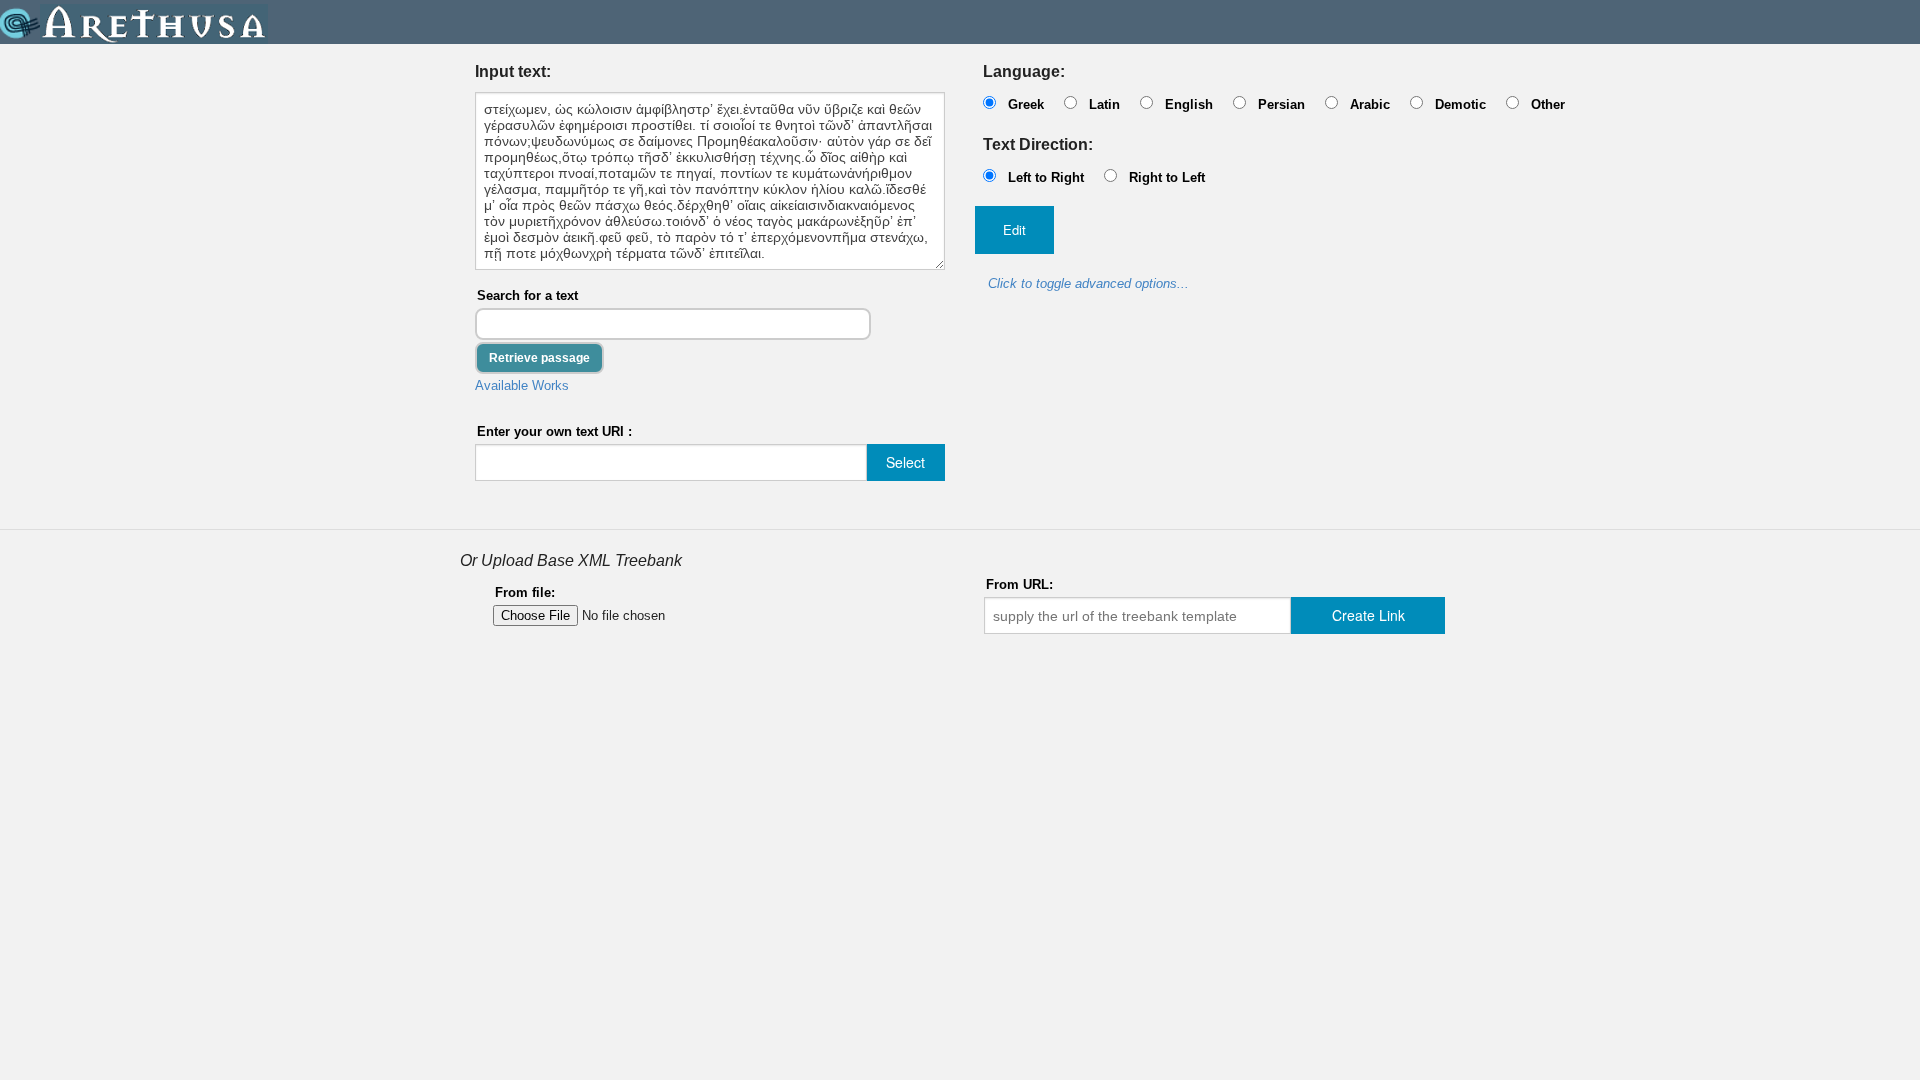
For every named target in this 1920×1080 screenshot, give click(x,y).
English (1189, 104)
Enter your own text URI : (554, 431)
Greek (1026, 104)
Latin (1104, 104)
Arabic (1370, 104)
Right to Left (1167, 177)
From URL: (1019, 584)
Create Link (1368, 615)
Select (905, 462)
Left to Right (1046, 177)
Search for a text (527, 295)
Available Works (522, 385)
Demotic (1460, 104)
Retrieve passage (539, 358)
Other (1548, 104)
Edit (1014, 229)
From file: (525, 592)
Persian (1281, 104)
